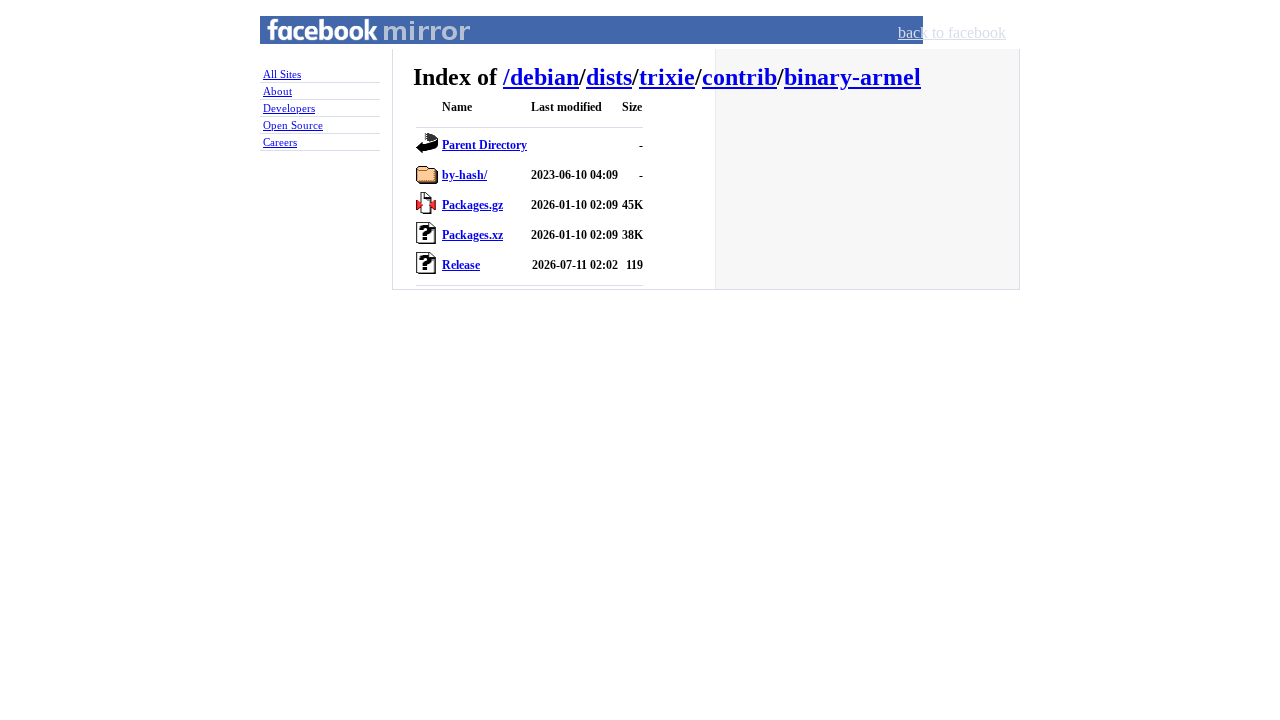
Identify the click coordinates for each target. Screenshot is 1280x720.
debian (544, 77)
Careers (280, 142)
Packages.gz (472, 205)
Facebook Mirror (350, 53)
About (277, 91)
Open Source (293, 125)
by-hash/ (464, 175)
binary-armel (852, 77)
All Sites (282, 74)
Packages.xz (472, 235)
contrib (739, 77)
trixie (667, 77)
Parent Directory (484, 145)
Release (461, 265)
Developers (289, 108)
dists (609, 77)
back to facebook (952, 32)
